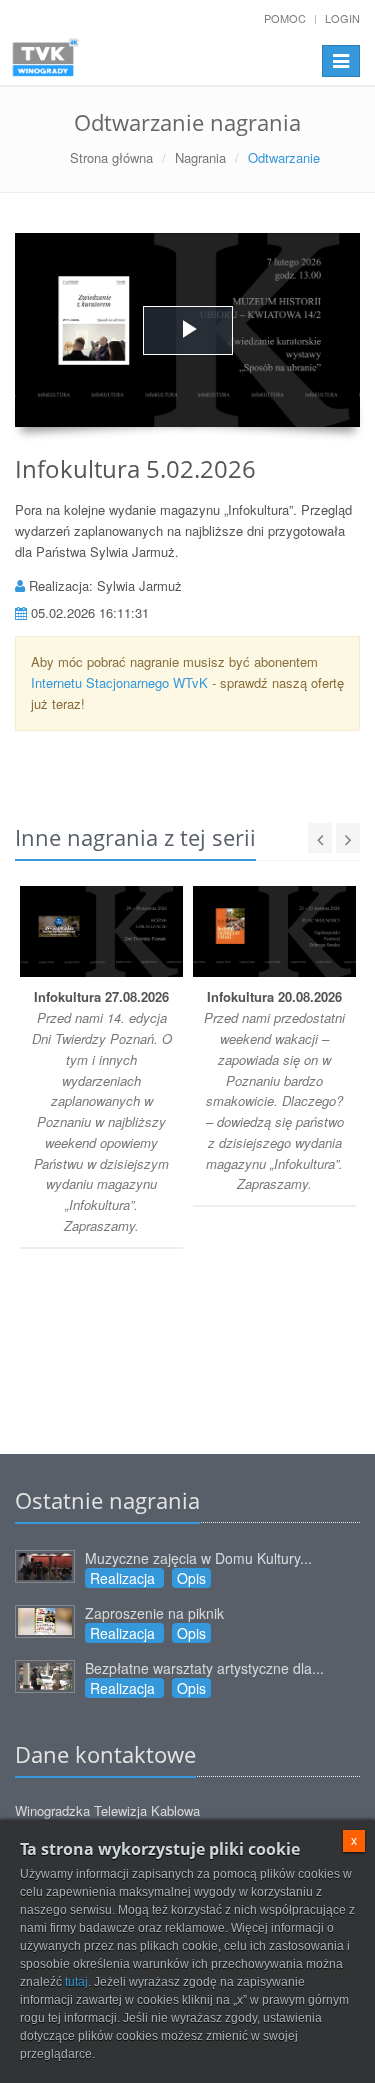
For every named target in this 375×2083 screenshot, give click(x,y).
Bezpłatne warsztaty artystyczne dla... (204, 1668)
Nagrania (200, 157)
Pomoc (285, 18)
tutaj (76, 1982)
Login (342, 18)
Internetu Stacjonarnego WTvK (119, 682)
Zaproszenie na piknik (154, 1613)
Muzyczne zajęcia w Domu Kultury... (198, 1558)
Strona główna (111, 157)
